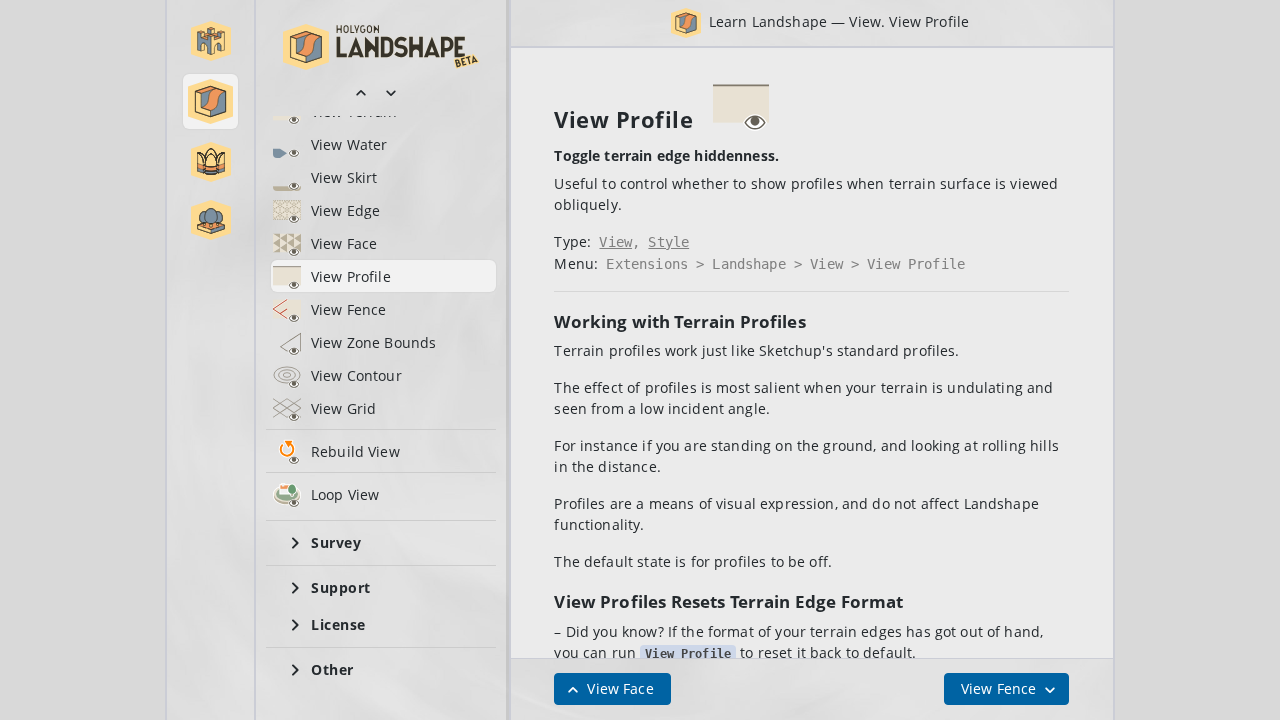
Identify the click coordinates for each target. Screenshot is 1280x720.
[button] (211, 41)
